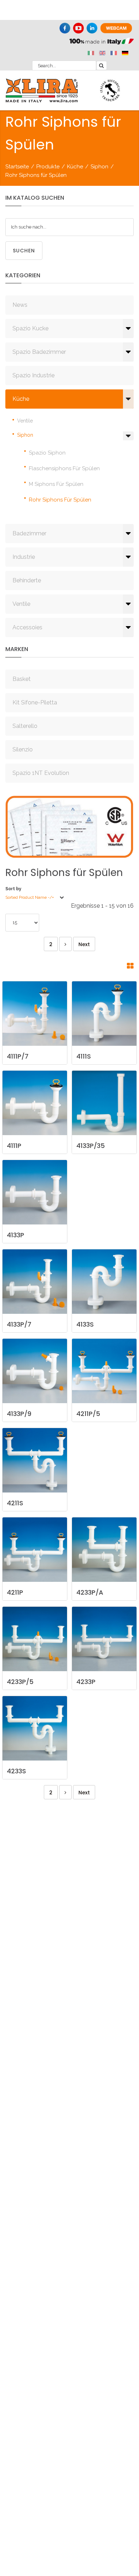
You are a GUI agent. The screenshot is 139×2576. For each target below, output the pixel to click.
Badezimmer (29, 533)
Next (84, 944)
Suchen (24, 251)
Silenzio (23, 749)
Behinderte (27, 580)
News (20, 305)
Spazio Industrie (34, 375)
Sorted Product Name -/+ (30, 897)
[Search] (102, 65)
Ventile (25, 421)
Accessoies (27, 627)
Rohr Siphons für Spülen (60, 500)
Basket (22, 679)
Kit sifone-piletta (35, 702)
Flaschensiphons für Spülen (64, 468)
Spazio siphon (47, 453)
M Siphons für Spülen (56, 484)
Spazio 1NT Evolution (41, 773)
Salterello (25, 726)
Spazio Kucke (30, 328)
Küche (75, 167)
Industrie (24, 557)
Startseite (17, 167)
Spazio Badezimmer (39, 352)
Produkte (48, 167)
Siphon (99, 167)
